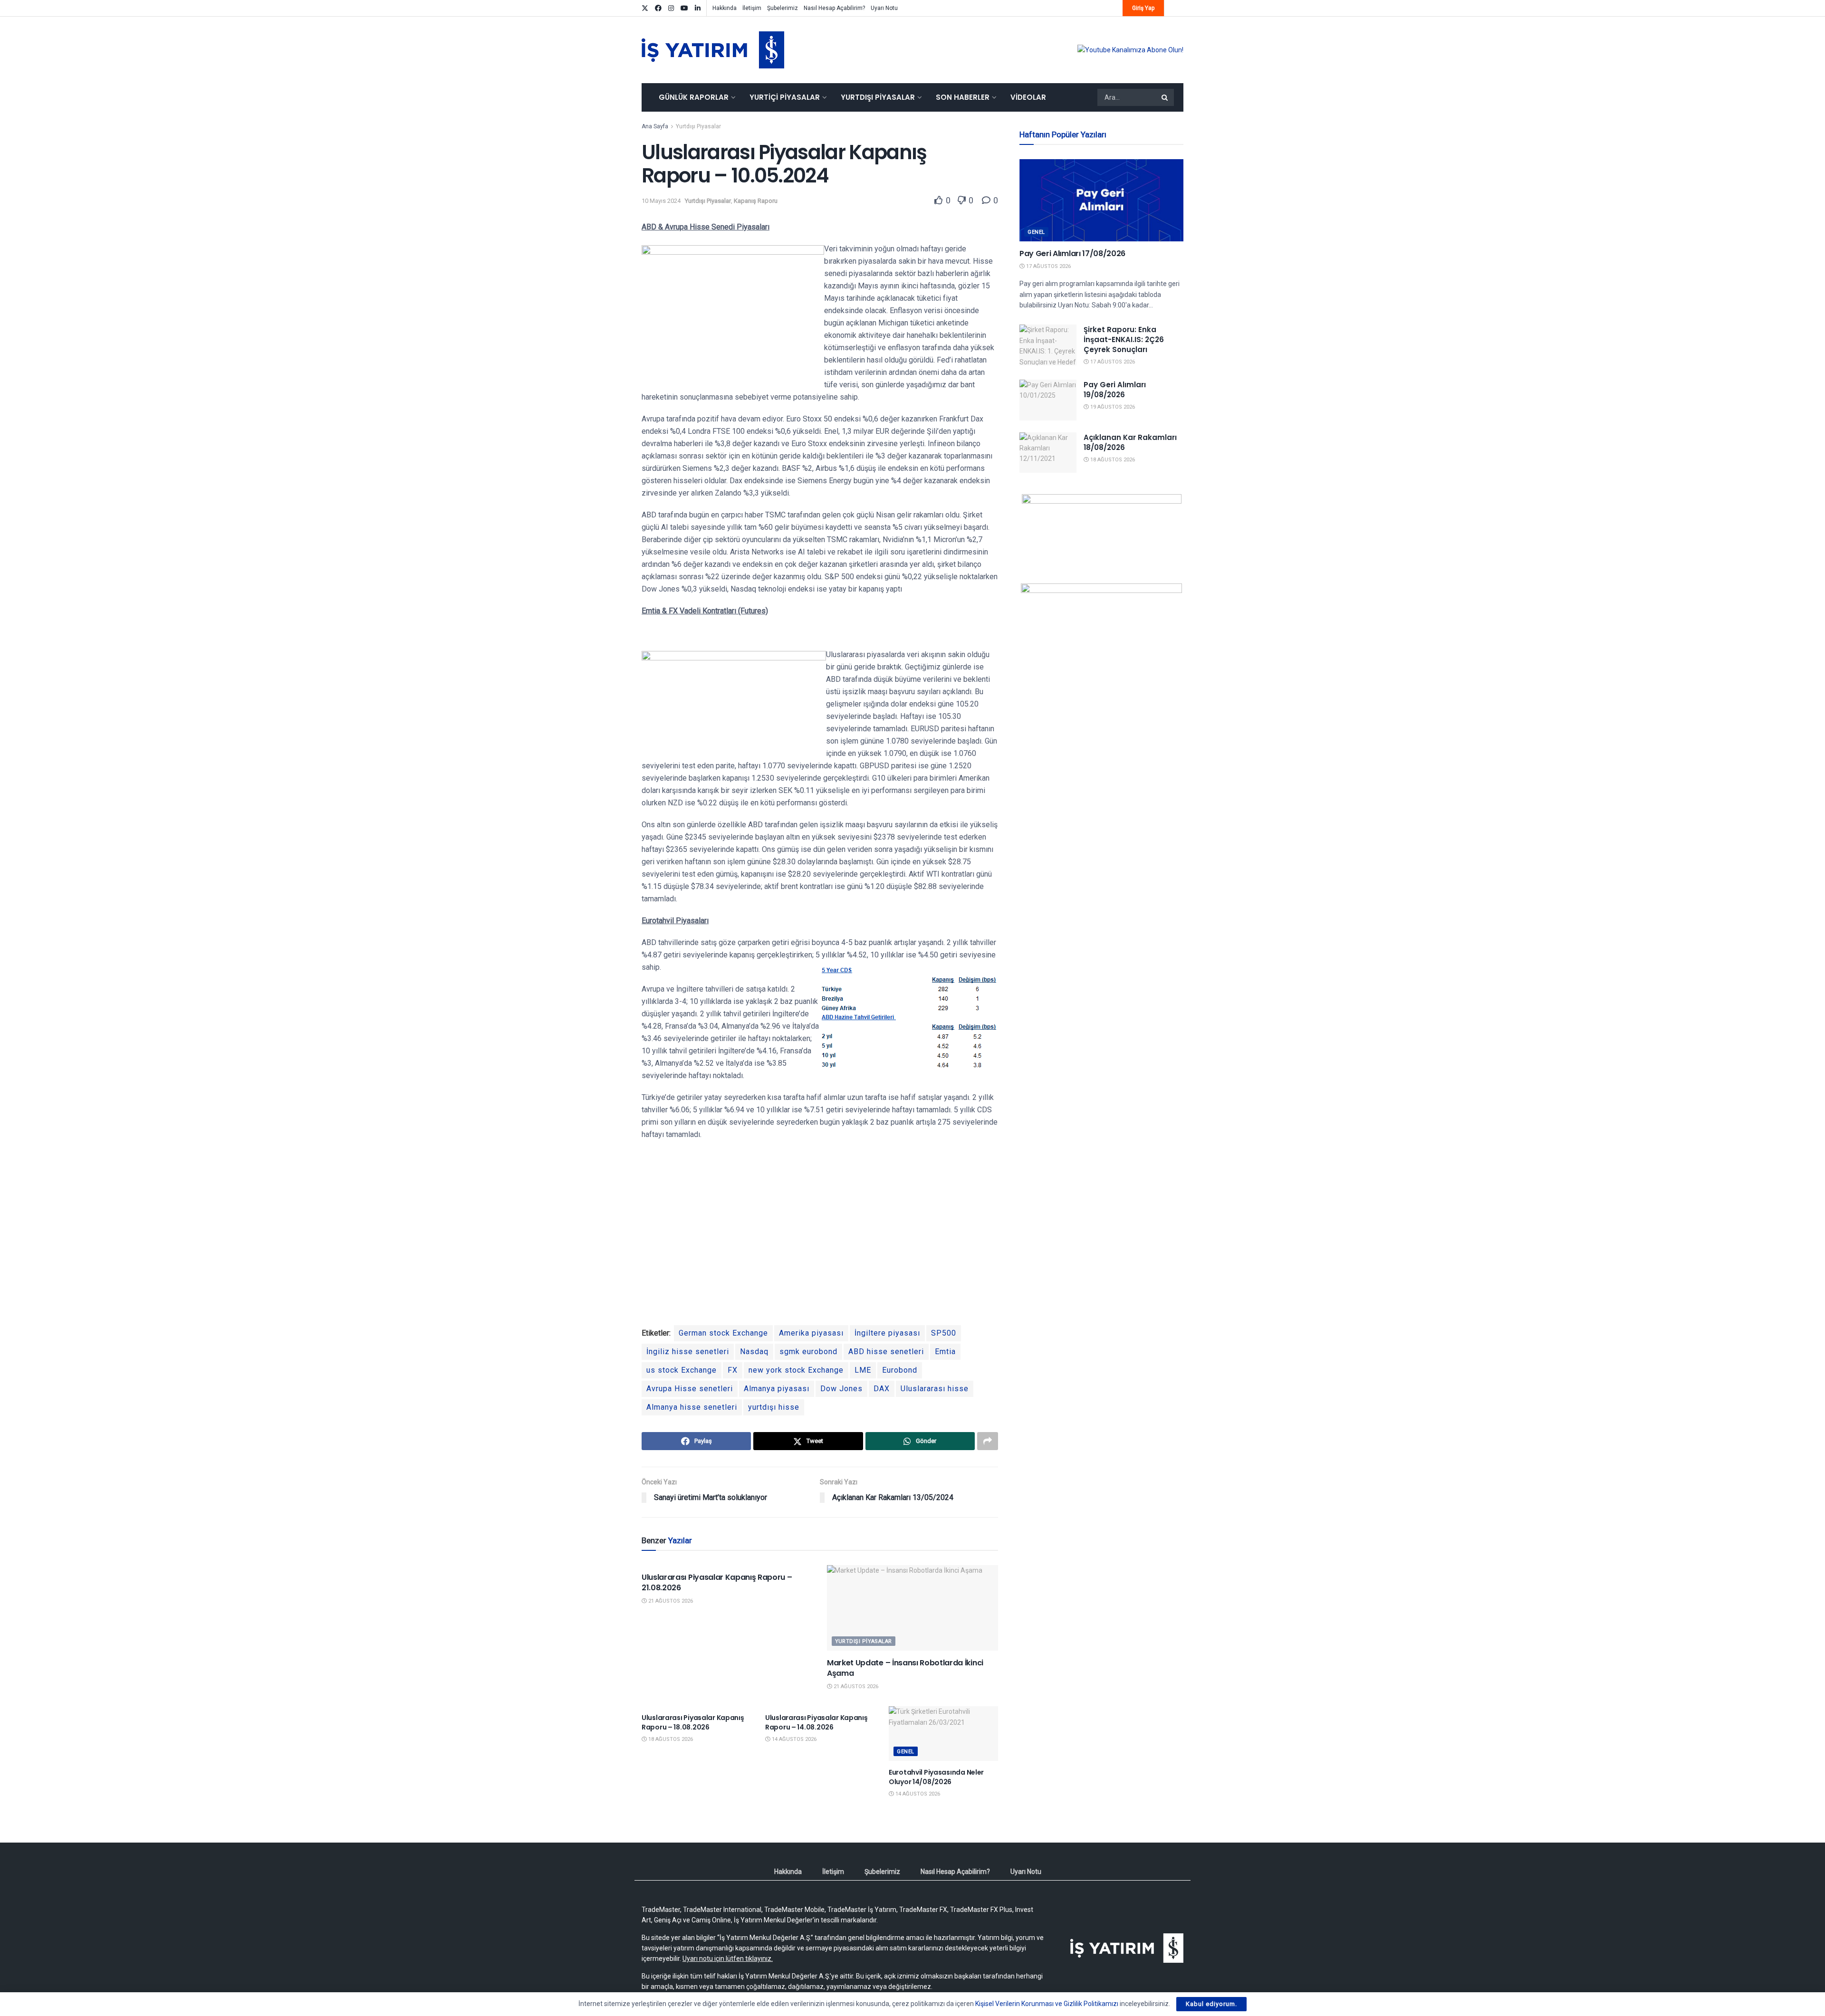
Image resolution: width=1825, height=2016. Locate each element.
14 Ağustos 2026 (793, 1739)
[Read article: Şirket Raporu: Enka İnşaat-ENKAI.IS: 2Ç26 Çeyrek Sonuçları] (1048, 345)
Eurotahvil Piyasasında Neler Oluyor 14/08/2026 (936, 1777)
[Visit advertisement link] (1130, 50)
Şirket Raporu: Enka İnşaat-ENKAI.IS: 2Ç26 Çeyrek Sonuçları (1124, 339)
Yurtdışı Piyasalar (878, 97)
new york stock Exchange (796, 1370)
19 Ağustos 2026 (1112, 407)
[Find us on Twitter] (645, 8)
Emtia (945, 1352)
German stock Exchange (723, 1333)
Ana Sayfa (655, 126)
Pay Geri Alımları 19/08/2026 (1115, 390)
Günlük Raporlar (694, 97)
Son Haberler (963, 97)
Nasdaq (754, 1352)
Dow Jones (841, 1389)
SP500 (944, 1333)
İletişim (752, 8)
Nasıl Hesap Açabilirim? (834, 8)
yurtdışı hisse (774, 1407)
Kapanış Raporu (756, 201)
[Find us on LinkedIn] (698, 8)
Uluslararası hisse (935, 1389)
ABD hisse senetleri (886, 1352)
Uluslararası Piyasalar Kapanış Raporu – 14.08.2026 (816, 1722)
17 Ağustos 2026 (1048, 266)
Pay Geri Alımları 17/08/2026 (1072, 253)
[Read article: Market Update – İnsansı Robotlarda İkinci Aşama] (912, 1608)
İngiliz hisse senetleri (688, 1352)
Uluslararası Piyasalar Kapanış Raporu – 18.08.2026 (693, 1722)
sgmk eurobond (808, 1352)
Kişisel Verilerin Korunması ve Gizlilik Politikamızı (1047, 2004)
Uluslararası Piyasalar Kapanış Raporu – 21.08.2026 (717, 1582)
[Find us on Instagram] (671, 8)
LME (863, 1370)
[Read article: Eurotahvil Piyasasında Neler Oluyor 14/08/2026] (943, 1734)
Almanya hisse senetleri (692, 1407)
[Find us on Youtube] (684, 8)
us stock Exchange (682, 1370)
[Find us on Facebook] (658, 8)
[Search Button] (1165, 97)
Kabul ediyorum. (1211, 2004)
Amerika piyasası (811, 1333)
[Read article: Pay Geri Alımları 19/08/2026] (1048, 400)
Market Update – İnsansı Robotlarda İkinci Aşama (905, 1668)
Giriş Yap (1143, 8)
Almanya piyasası (777, 1389)
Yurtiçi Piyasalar (785, 97)
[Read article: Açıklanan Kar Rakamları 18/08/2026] (1048, 453)
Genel (906, 1752)
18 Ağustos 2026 (670, 1739)
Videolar (1028, 97)
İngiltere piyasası (887, 1333)
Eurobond (900, 1370)
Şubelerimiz (783, 8)
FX (733, 1370)
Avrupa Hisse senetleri (690, 1389)
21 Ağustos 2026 (670, 1601)
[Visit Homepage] (713, 50)
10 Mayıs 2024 (661, 201)
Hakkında (725, 8)
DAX (882, 1389)
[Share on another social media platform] (988, 1441)
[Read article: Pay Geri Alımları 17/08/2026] (1101, 200)
